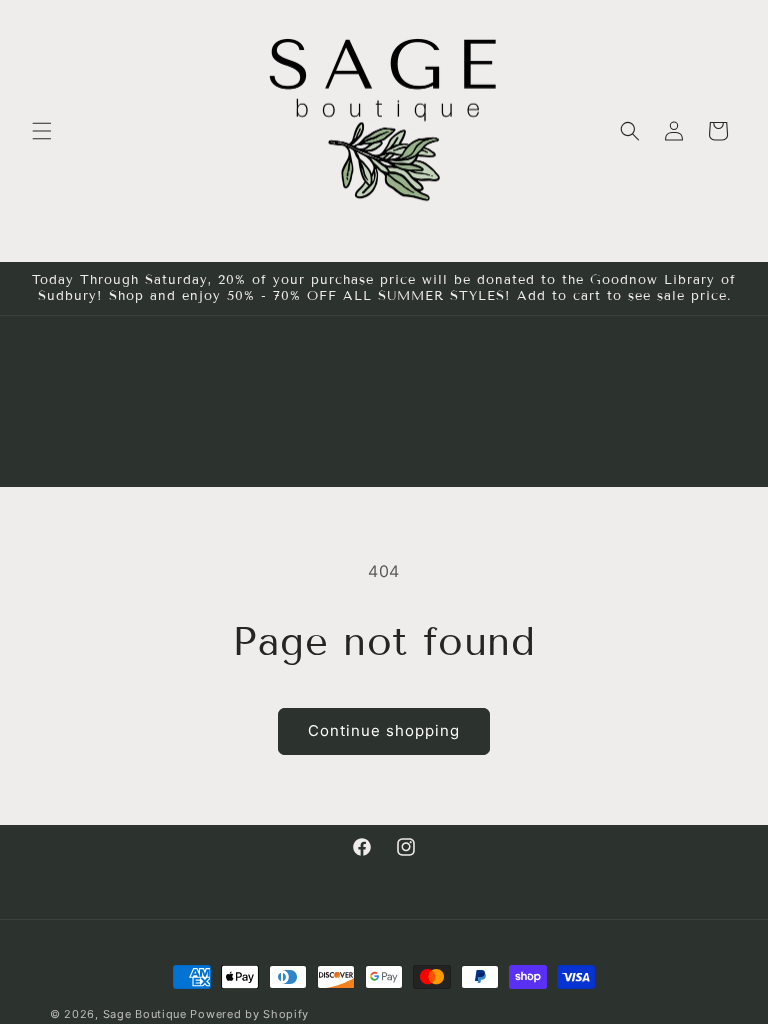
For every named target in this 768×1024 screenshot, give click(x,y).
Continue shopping (384, 730)
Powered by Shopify (249, 1014)
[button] (42, 131)
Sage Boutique (145, 1014)
